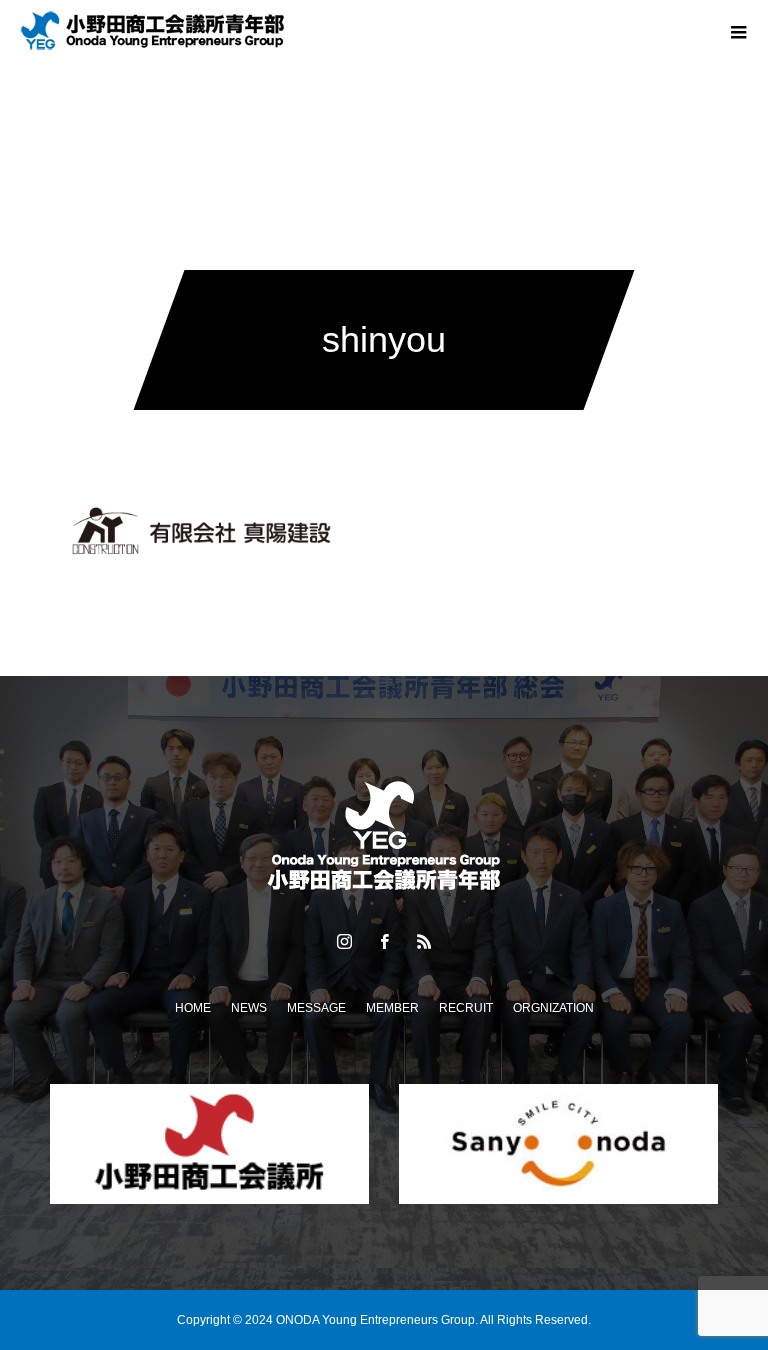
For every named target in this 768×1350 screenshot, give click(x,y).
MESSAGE (316, 1008)
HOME (193, 1008)
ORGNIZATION (553, 1008)
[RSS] (424, 941)
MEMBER (392, 1008)
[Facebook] (384, 941)
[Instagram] (344, 941)
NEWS (249, 1008)
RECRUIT (466, 1008)
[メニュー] (738, 30)
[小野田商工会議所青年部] (384, 836)
